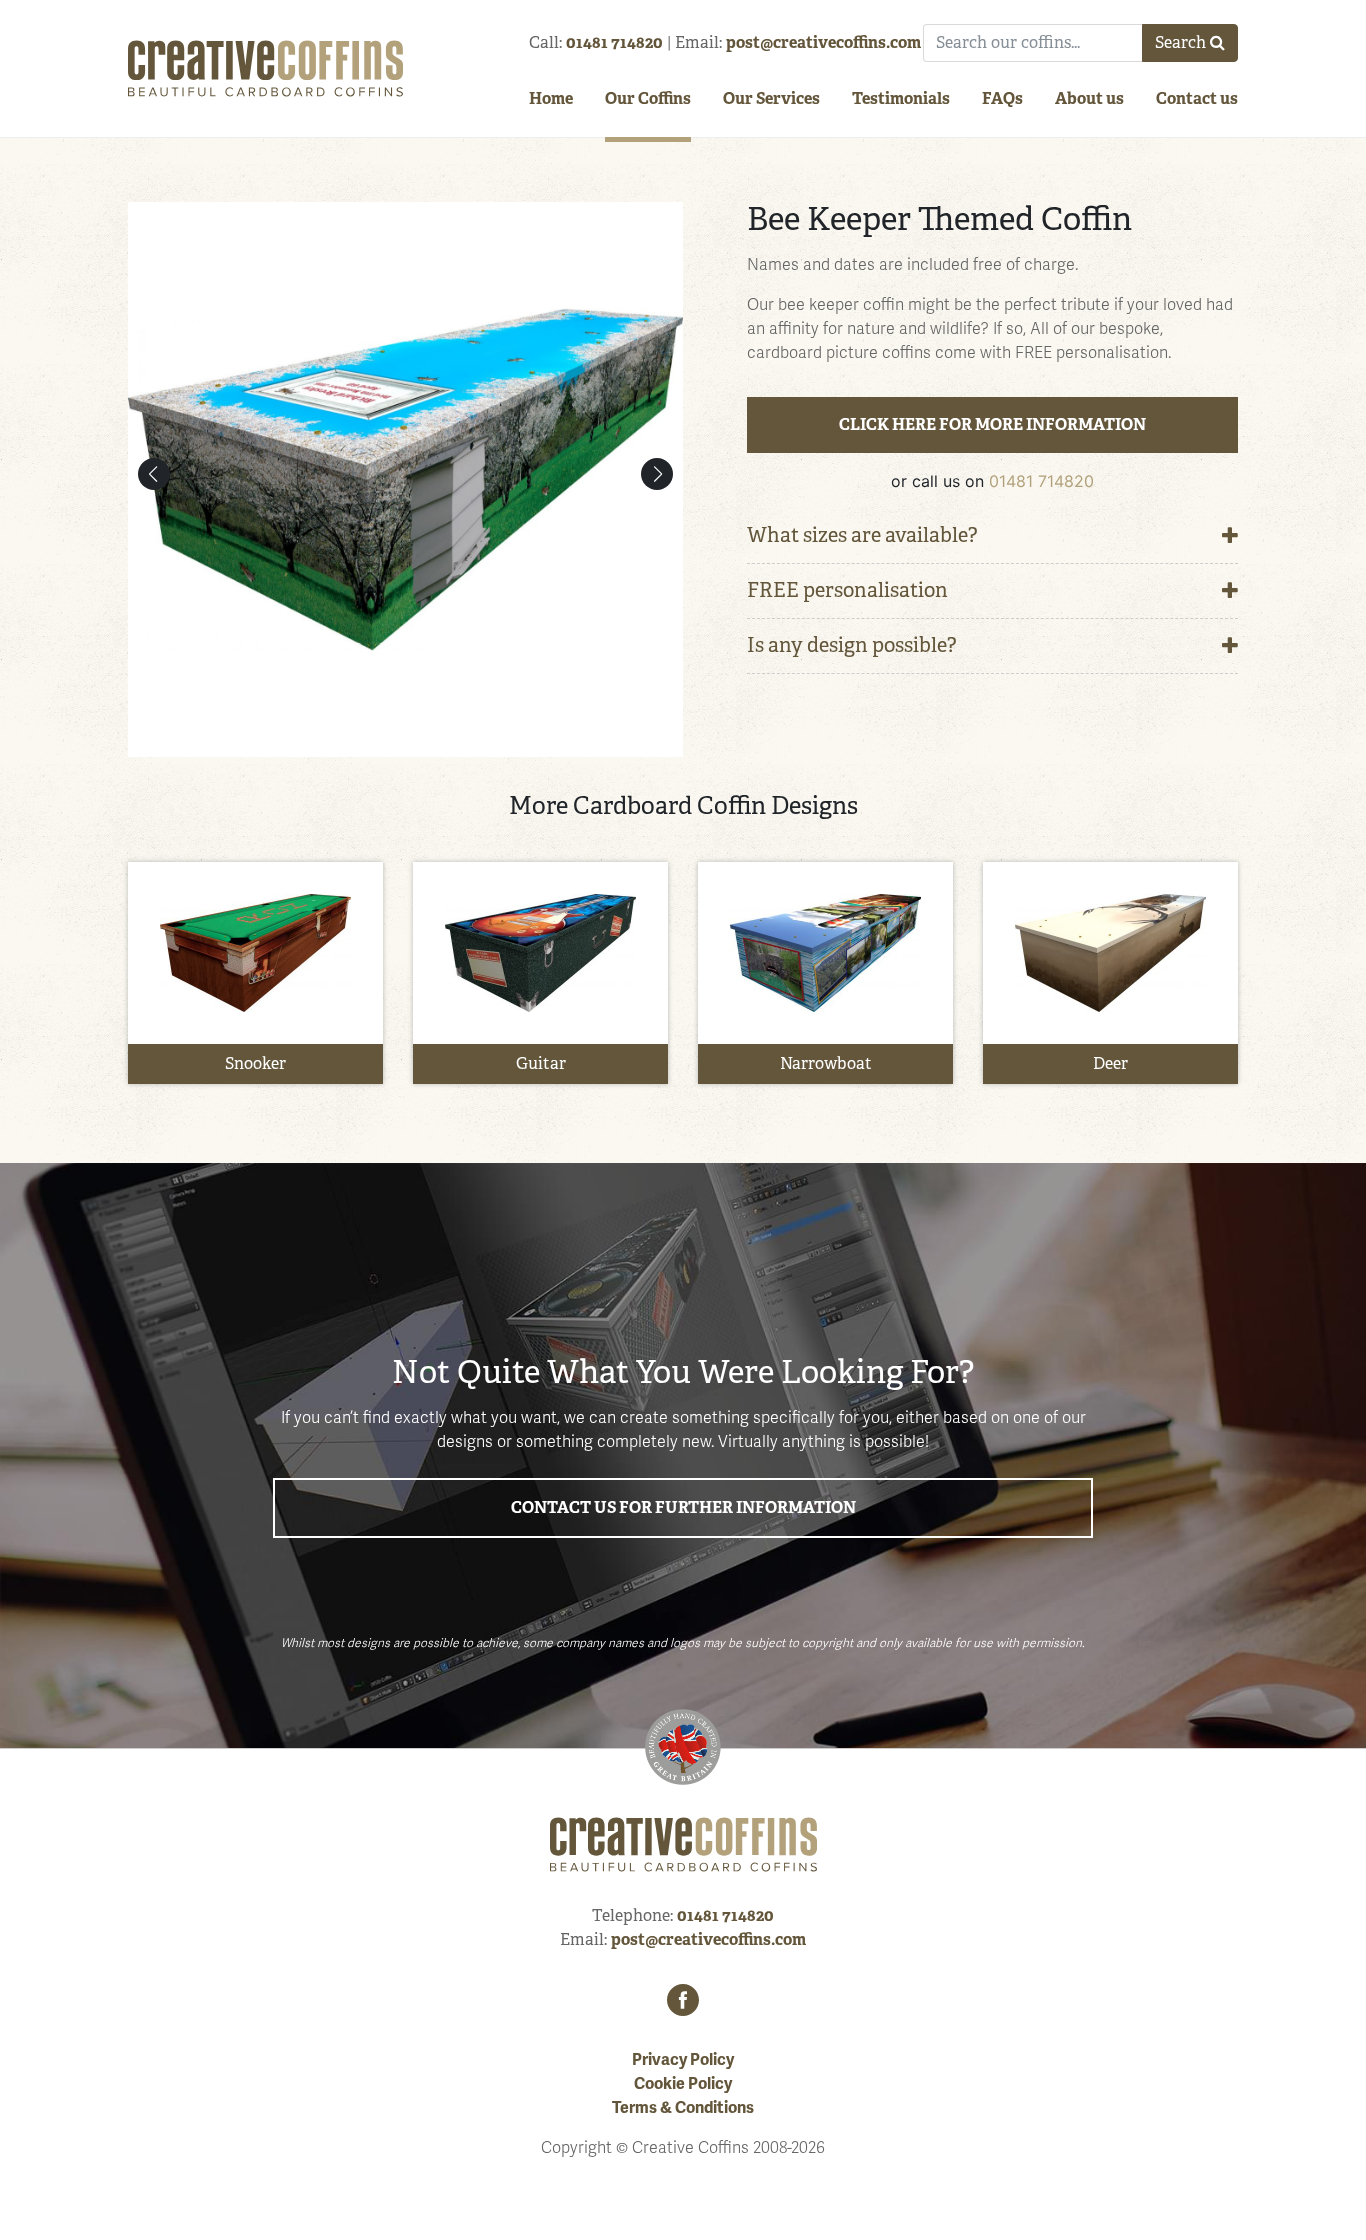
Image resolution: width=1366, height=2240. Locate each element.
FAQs (1002, 98)
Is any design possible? (852, 645)
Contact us (1197, 98)
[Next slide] (657, 474)
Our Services (771, 98)
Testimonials (901, 98)
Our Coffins (648, 98)
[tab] (992, 536)
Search (1180, 42)
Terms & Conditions (683, 2108)
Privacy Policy (683, 2060)
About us (1089, 98)
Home (551, 98)
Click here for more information (992, 424)
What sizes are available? (862, 535)
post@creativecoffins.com (823, 42)
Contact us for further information (683, 1507)
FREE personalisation (847, 590)
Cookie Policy (683, 2084)
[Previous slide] (154, 474)
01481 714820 (614, 42)
